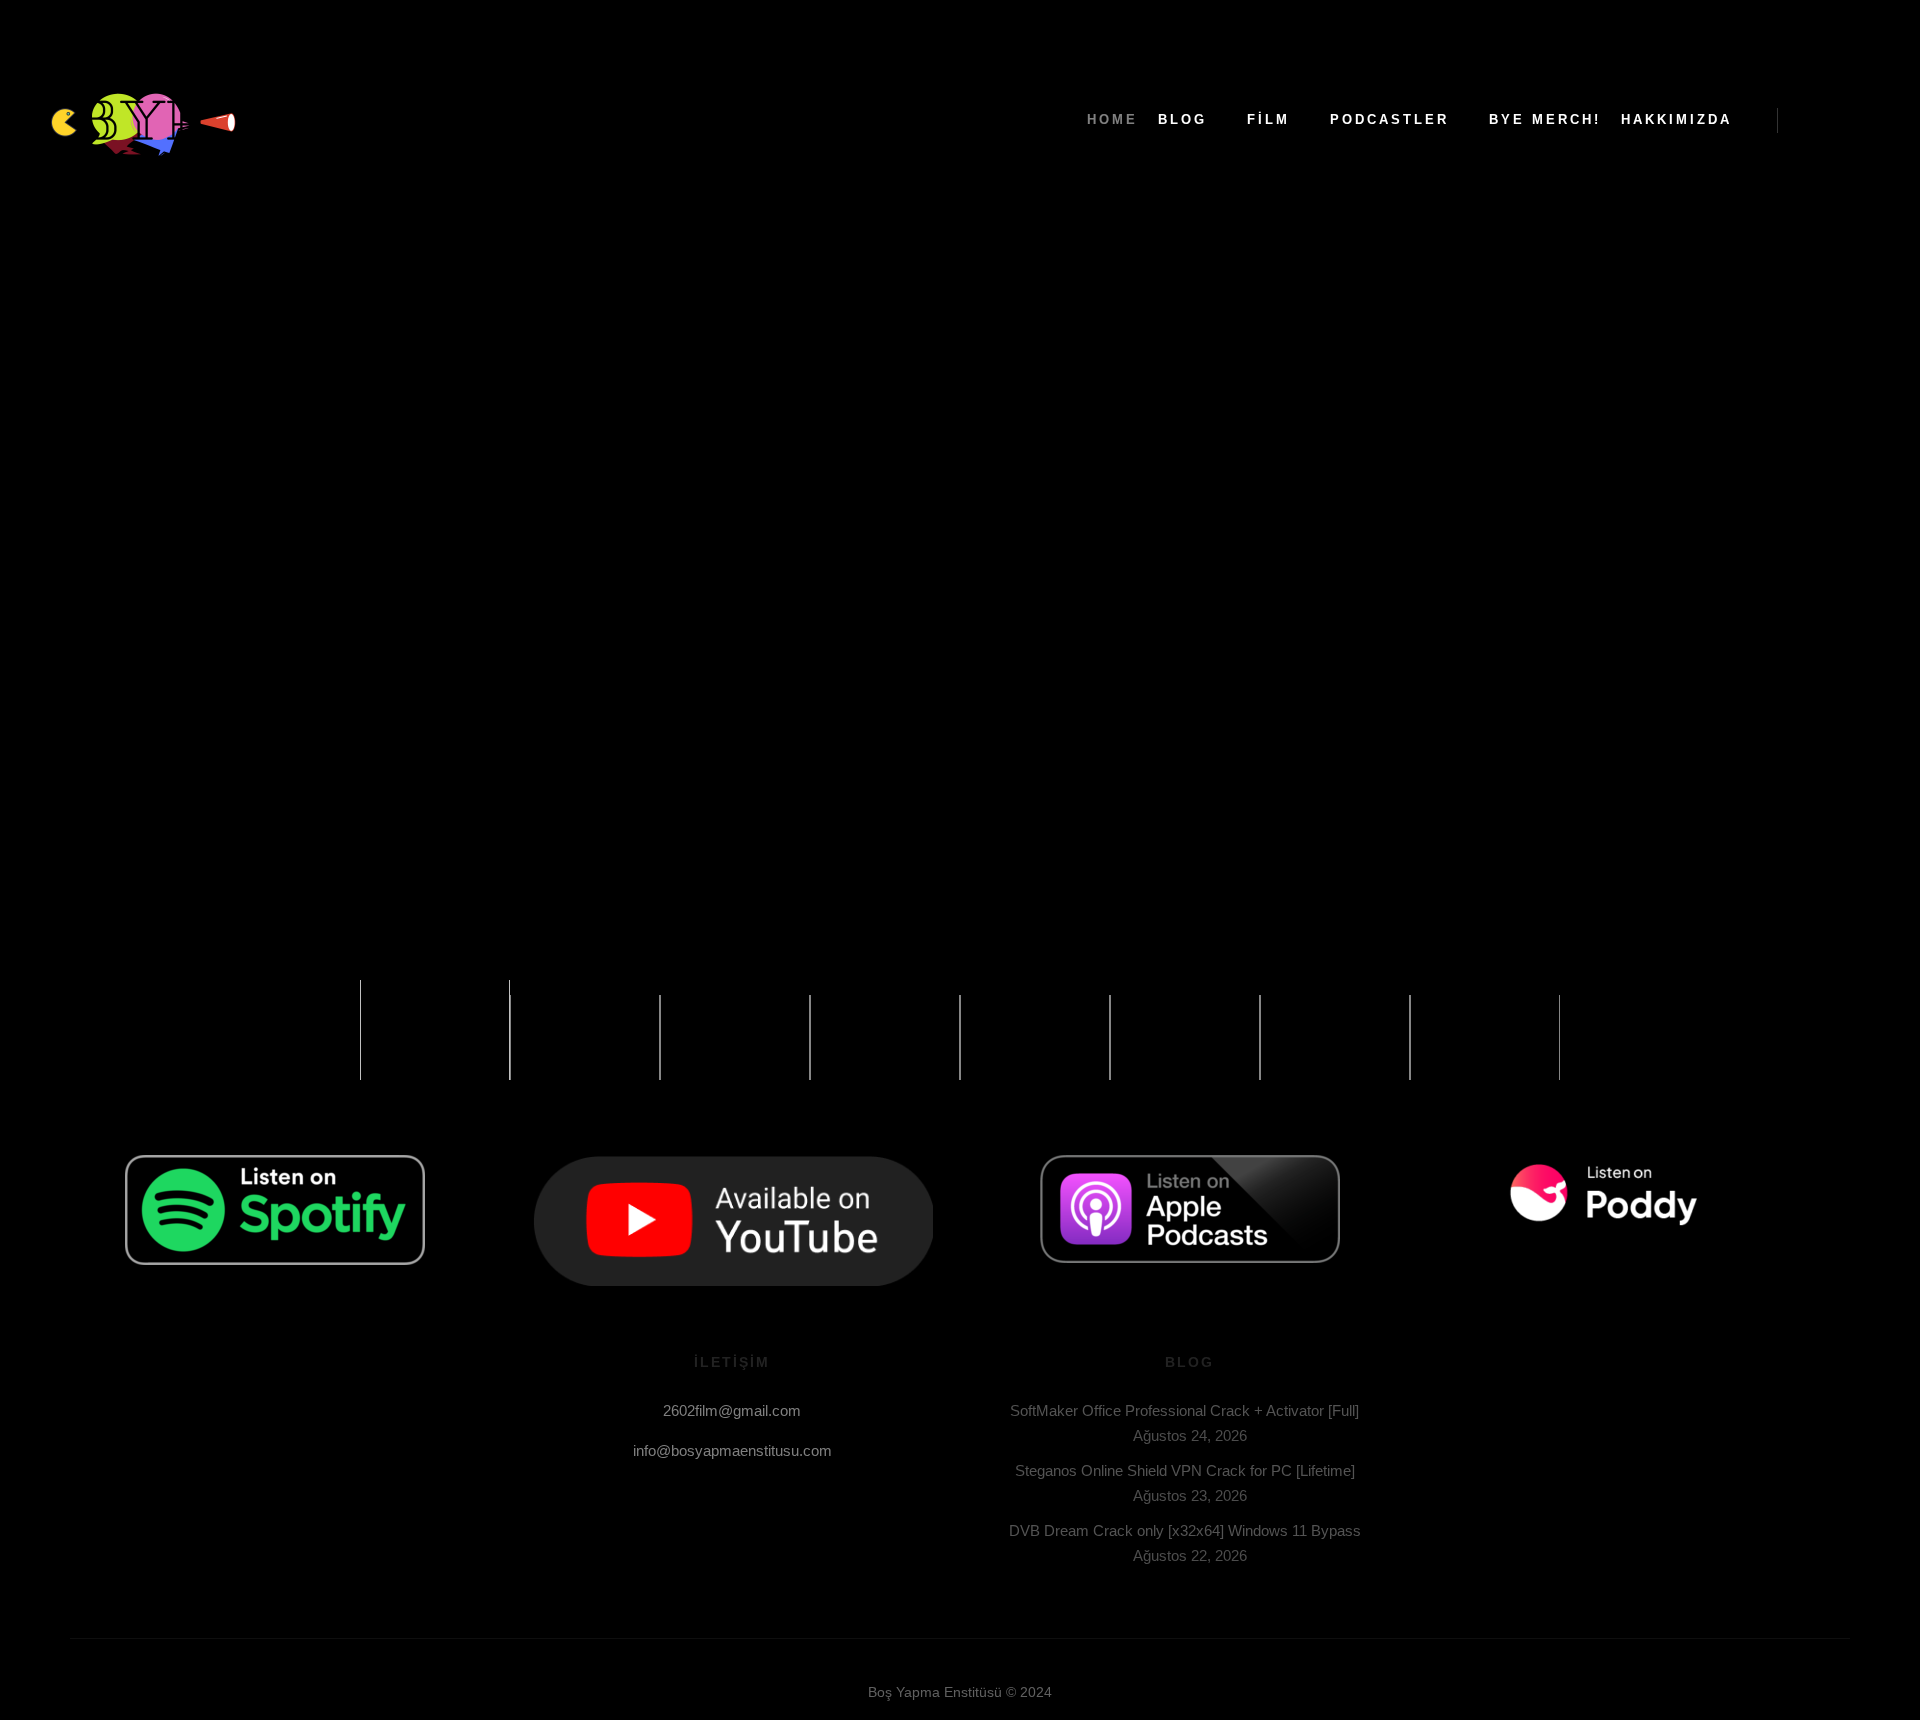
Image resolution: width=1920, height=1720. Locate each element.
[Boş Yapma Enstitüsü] (140, 120)
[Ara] (1811, 120)
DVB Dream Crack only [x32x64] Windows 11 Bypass (1185, 1530)
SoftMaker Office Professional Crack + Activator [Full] (1184, 1410)
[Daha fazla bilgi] (1847, 120)
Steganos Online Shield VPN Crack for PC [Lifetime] (1185, 1470)
